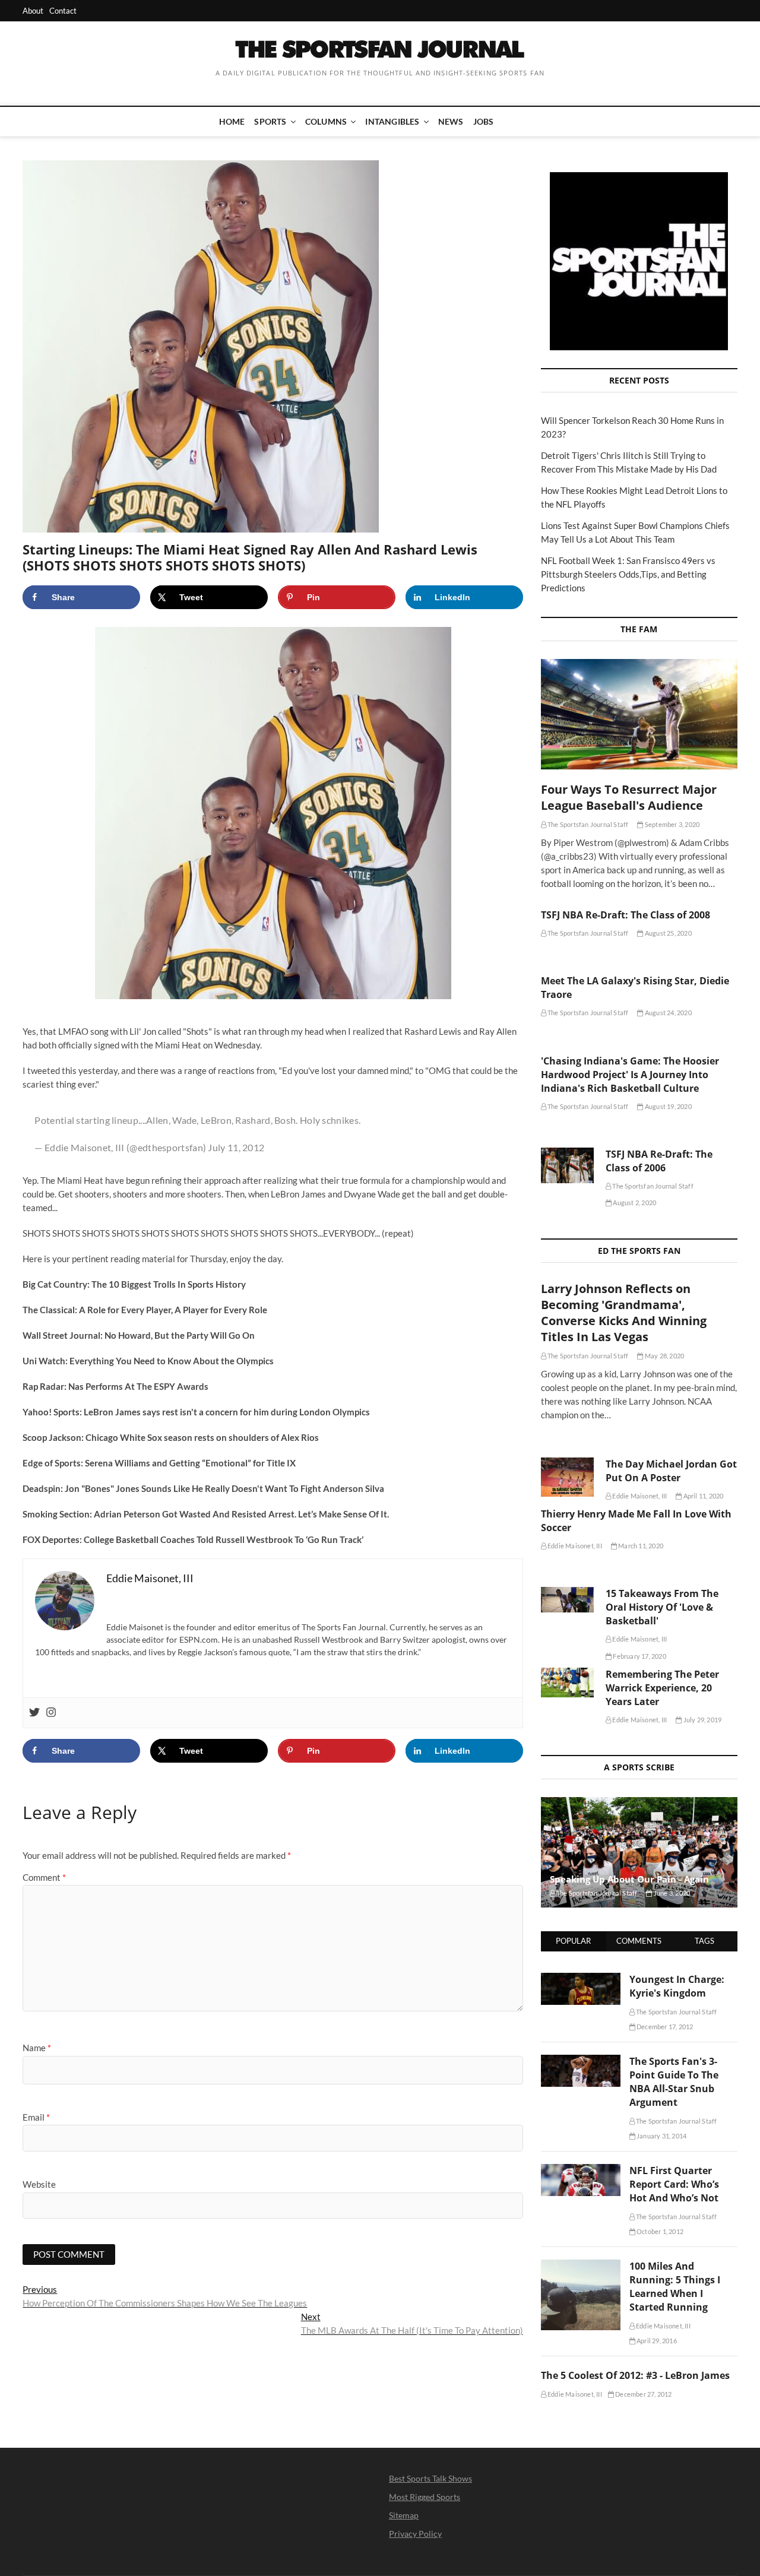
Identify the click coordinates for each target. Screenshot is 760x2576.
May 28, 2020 (664, 1356)
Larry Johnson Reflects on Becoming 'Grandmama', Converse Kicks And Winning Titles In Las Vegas (624, 1313)
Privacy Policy (415, 2534)
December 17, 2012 (664, 2027)
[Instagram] (51, 1713)
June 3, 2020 (671, 1893)
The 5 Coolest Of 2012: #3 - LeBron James (635, 2375)
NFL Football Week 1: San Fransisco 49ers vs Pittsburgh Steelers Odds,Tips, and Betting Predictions (628, 574)
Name (37, 2048)
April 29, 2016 (656, 2341)
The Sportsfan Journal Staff (588, 824)
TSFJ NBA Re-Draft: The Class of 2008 (626, 915)
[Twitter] (34, 1713)
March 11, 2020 (640, 1546)
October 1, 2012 (659, 2231)
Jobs (484, 121)
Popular (573, 1941)
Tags (704, 1941)
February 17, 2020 (639, 1656)
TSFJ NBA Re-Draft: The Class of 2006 (659, 1161)
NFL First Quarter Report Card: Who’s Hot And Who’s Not (674, 2184)
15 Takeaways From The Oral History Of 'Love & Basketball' (662, 1607)
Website (39, 2184)
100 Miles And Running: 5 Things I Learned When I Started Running (675, 2287)
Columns (326, 121)
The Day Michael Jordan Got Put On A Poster (671, 1471)
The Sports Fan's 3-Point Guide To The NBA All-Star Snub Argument (674, 2082)
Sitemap (404, 2515)
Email (36, 2117)
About (33, 11)
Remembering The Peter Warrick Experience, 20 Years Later (662, 1688)
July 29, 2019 (702, 1720)
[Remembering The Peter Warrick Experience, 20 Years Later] (567, 1683)
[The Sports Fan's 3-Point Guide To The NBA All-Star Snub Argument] (581, 2061)
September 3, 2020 (672, 824)
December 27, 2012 (643, 2394)
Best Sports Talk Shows (430, 2478)
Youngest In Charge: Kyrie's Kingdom (677, 1986)
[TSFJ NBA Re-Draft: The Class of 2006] (567, 1165)
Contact (63, 11)
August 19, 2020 (667, 1106)
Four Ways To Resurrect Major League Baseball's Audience (629, 797)
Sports (270, 121)
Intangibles (392, 121)
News (451, 121)
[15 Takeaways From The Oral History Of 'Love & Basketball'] (567, 1600)
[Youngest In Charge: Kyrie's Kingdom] (581, 1979)
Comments (639, 1941)
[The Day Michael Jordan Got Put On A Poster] (567, 1477)
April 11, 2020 (702, 1496)
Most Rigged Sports (425, 2497)
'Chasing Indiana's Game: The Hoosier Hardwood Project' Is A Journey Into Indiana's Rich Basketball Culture (630, 1075)
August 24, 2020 (667, 1013)
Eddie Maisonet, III (639, 1496)
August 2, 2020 (634, 1203)
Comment (44, 1877)
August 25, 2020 (667, 933)
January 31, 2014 (661, 2136)
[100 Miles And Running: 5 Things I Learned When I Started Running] (581, 2266)
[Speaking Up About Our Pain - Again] (639, 1852)
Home (232, 121)
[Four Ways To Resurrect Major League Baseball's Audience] (639, 714)
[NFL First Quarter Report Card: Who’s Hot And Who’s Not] (581, 2171)
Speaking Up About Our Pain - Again (629, 1879)
